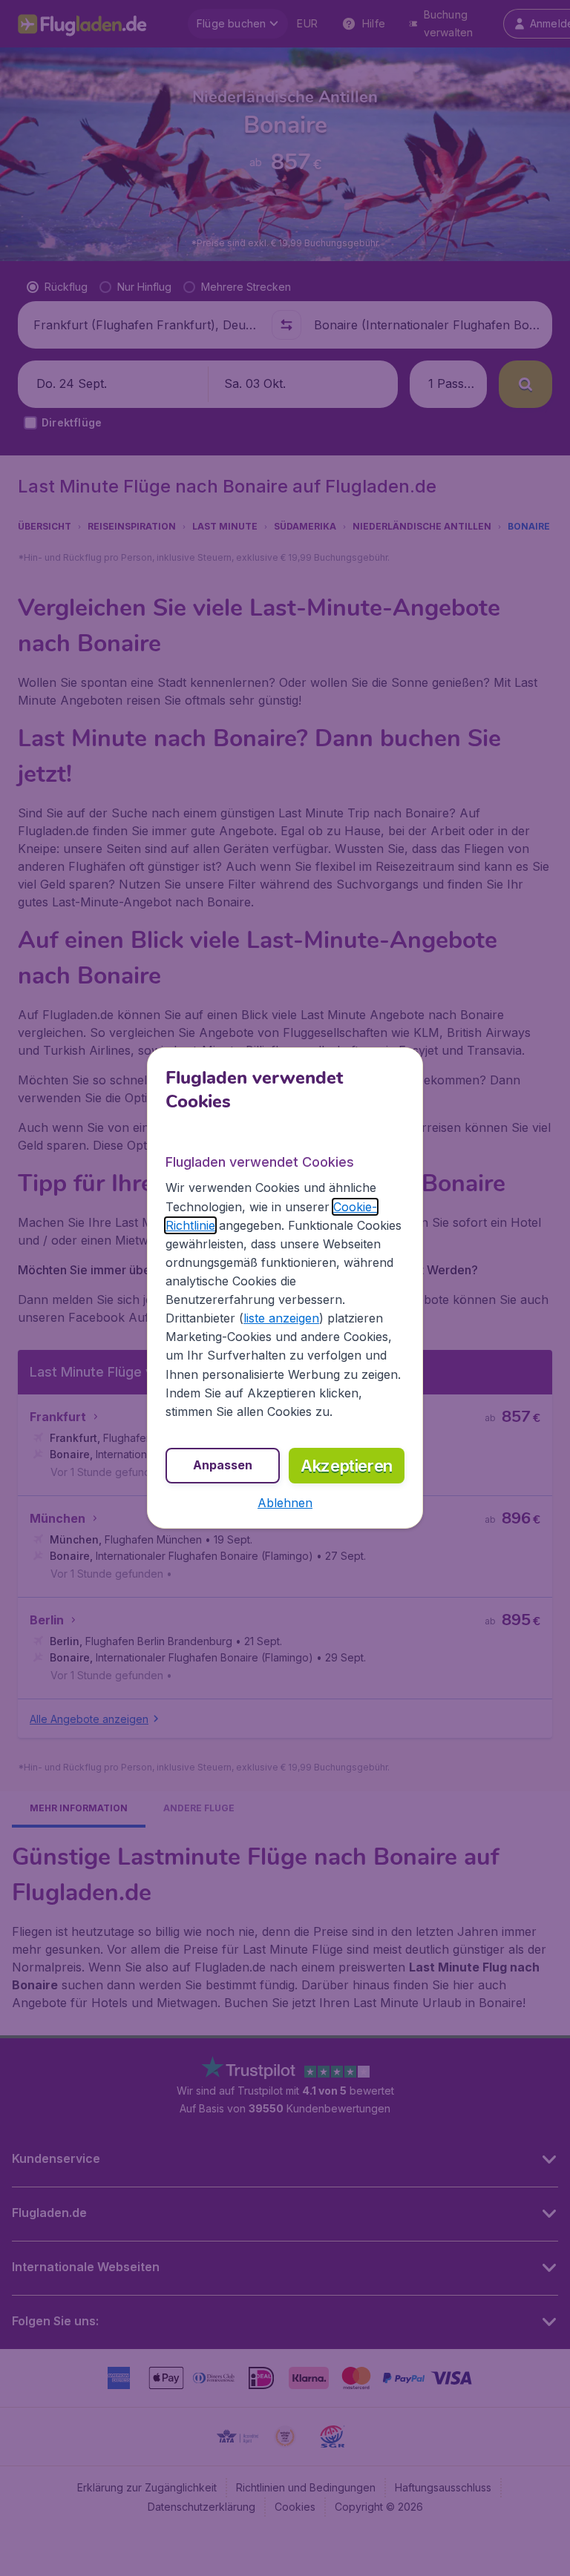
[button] (285, 1503)
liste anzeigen (281, 1318)
